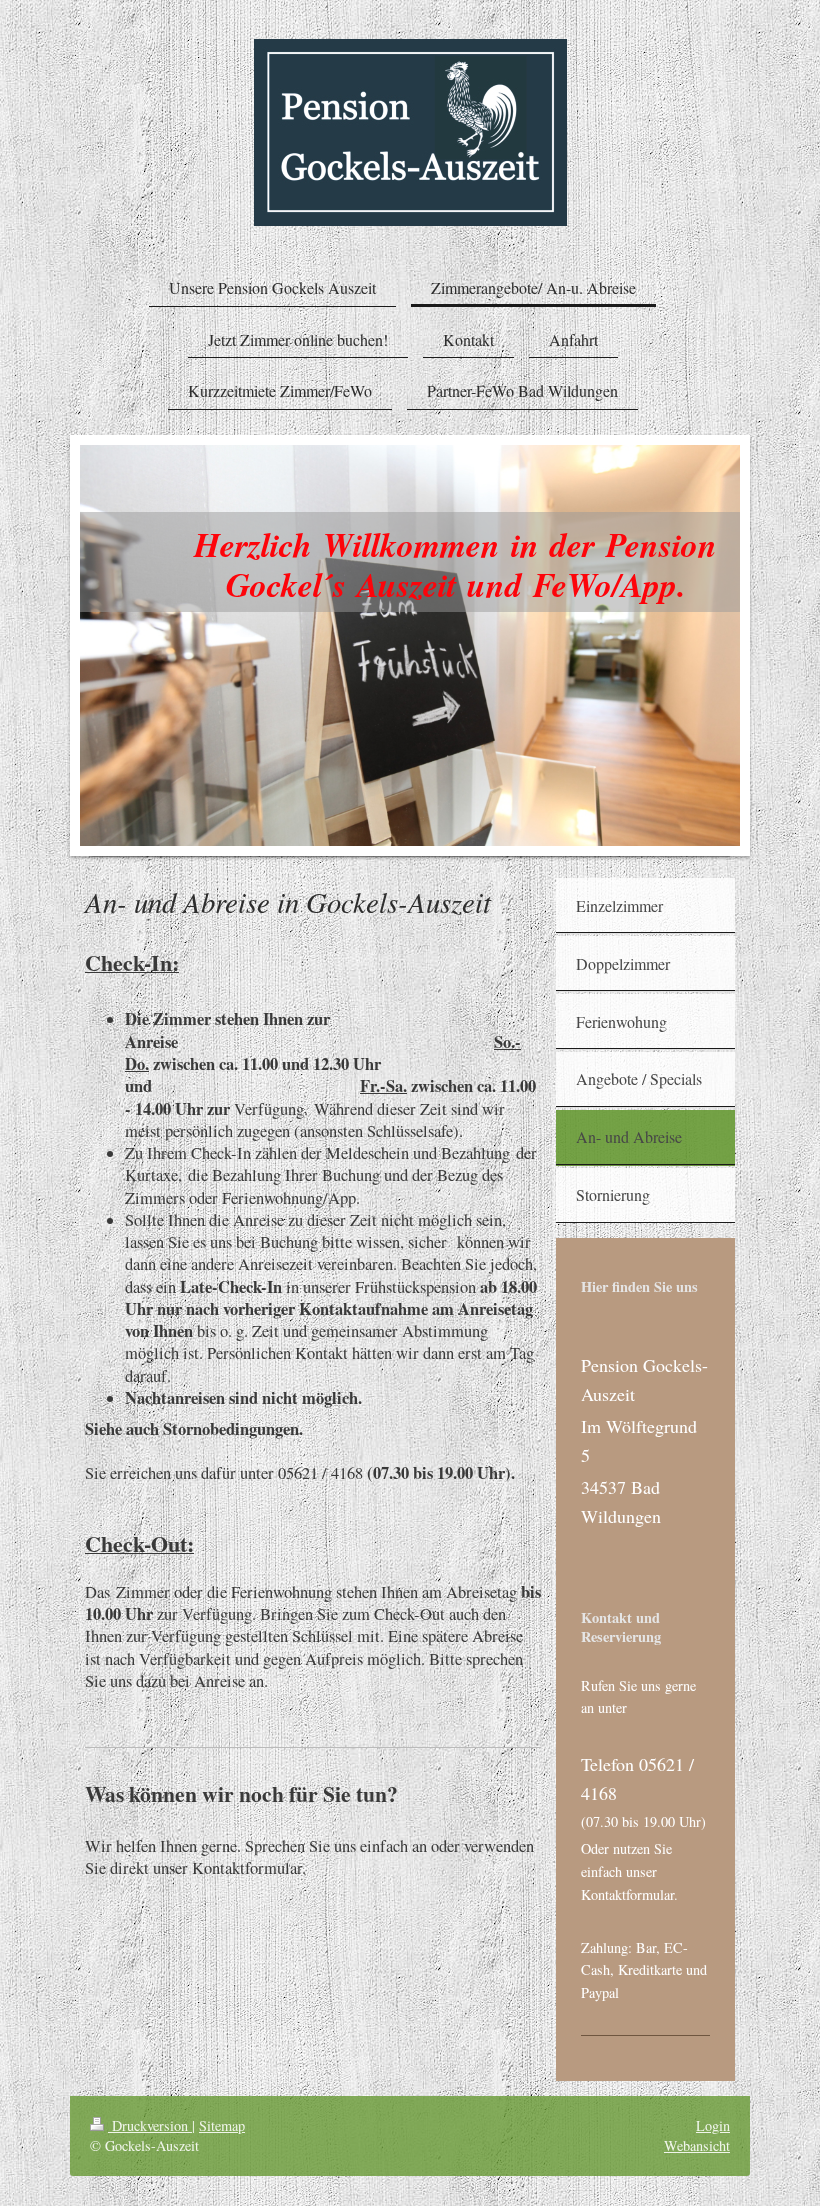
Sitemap (222, 2125)
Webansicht (697, 2145)
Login (713, 2125)
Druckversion (150, 2125)
